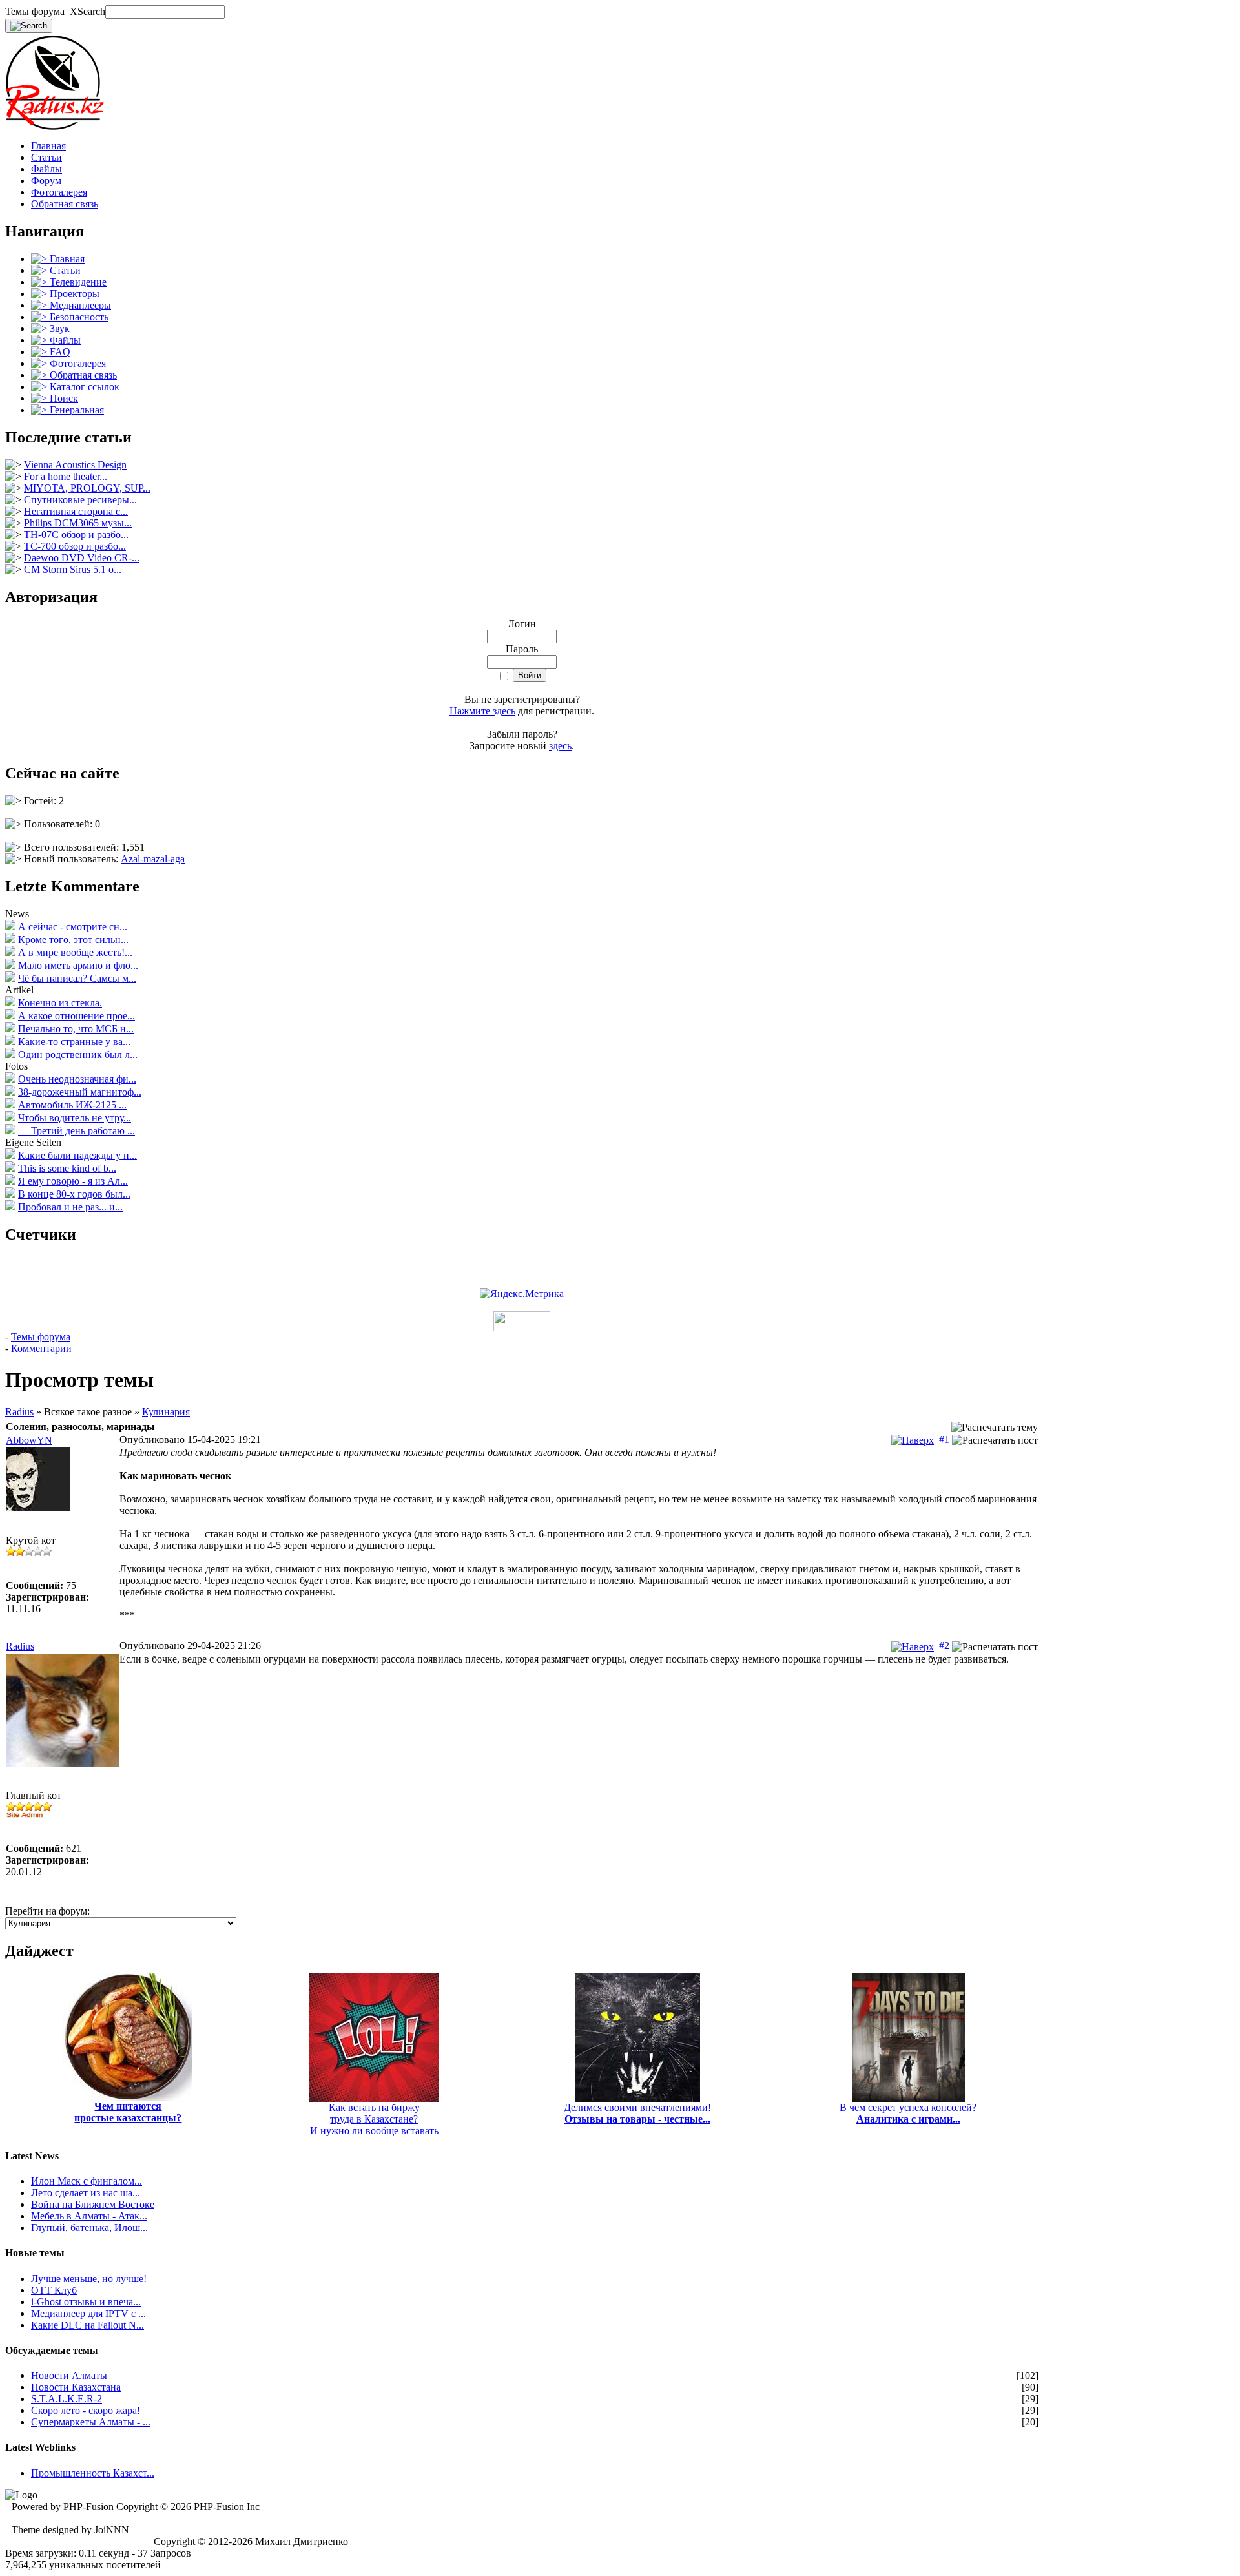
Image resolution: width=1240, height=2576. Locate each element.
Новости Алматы (69, 2375)
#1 (944, 1439)
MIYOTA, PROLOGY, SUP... (87, 488)
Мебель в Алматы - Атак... (89, 2216)
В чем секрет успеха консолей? (908, 2113)
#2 (944, 1646)
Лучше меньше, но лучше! (89, 2279)
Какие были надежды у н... (77, 1155)
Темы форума (41, 1337)
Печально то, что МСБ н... (76, 1029)
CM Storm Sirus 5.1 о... (73, 569)
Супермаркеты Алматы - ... (91, 2422)
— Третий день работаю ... (77, 1131)
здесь (560, 746)
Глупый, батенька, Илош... (89, 2228)
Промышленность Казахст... (93, 2473)
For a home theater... (66, 476)
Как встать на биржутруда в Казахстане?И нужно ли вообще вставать (374, 2119)
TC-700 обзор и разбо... (75, 546)
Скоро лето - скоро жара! (86, 2410)
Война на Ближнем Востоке (93, 2204)
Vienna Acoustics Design (75, 465)
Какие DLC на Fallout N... (88, 2325)
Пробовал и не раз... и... (70, 1207)
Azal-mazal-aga (153, 859)
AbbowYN (29, 1440)
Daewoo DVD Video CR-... (82, 558)
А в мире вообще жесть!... (75, 952)
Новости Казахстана (76, 2387)
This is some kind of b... (67, 1168)
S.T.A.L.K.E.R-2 (67, 2399)
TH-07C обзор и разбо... (76, 535)
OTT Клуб (54, 2290)
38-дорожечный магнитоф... (80, 1092)
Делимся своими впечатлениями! (637, 2113)
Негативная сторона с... (76, 511)
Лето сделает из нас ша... (86, 2193)
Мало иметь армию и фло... (78, 965)
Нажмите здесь (482, 711)
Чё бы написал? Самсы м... (77, 978)
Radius (19, 1412)
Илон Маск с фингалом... (87, 2181)
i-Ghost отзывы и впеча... (86, 2302)
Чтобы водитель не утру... (75, 1118)
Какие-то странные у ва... (74, 1042)
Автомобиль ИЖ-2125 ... (72, 1105)
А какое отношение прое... (77, 1016)
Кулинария (166, 1412)
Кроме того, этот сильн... (73, 940)
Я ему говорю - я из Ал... (73, 1181)
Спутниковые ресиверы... (80, 500)
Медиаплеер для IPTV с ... (88, 2313)
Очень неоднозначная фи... (77, 1079)
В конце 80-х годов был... (74, 1194)
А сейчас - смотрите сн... (73, 927)
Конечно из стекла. (60, 1003)
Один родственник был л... (78, 1054)
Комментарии (41, 1348)
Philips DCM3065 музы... (78, 523)
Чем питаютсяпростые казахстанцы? (128, 2112)
